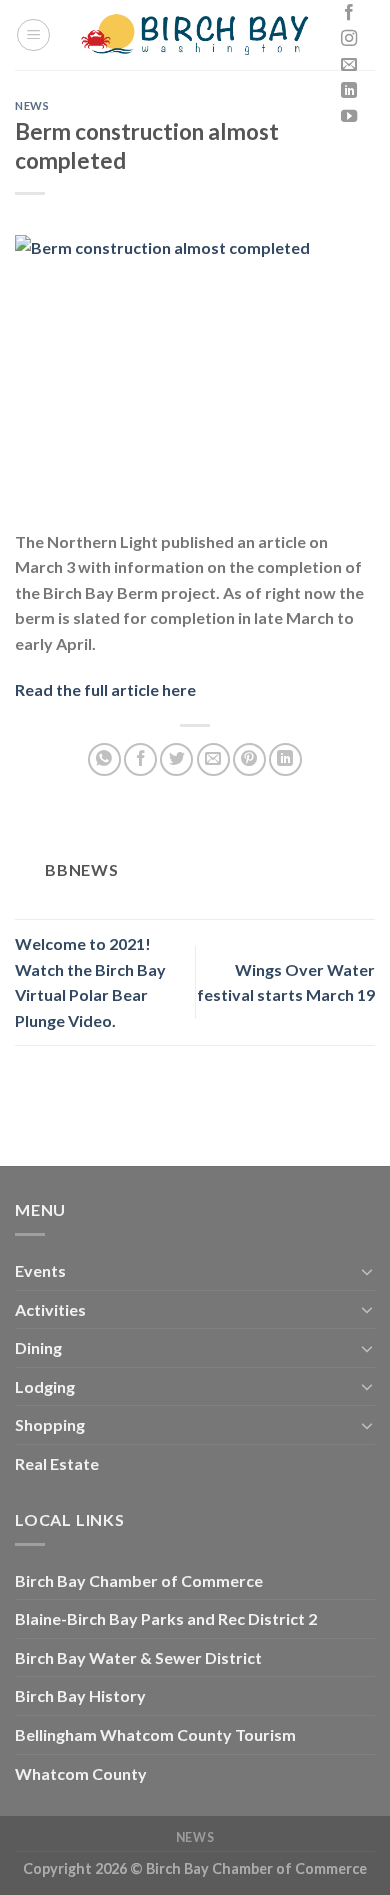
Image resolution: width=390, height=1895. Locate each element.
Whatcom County (81, 1773)
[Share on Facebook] (140, 759)
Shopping (50, 1424)
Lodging (45, 1386)
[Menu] (33, 35)
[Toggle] (367, 1271)
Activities (50, 1309)
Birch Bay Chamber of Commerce (139, 1580)
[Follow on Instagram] (349, 39)
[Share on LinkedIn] (285, 759)
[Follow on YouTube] (349, 117)
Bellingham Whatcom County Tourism (155, 1734)
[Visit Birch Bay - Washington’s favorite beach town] (195, 35)
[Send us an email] (349, 65)
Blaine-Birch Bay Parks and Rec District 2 (166, 1618)
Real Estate (57, 1463)
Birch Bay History (80, 1695)
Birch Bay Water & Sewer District (138, 1657)
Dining (38, 1347)
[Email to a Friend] (213, 759)
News (32, 105)
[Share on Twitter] (176, 759)
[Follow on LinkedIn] (349, 91)
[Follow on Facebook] (349, 13)
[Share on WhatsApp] (104, 759)
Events (40, 1270)
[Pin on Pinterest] (249, 759)
